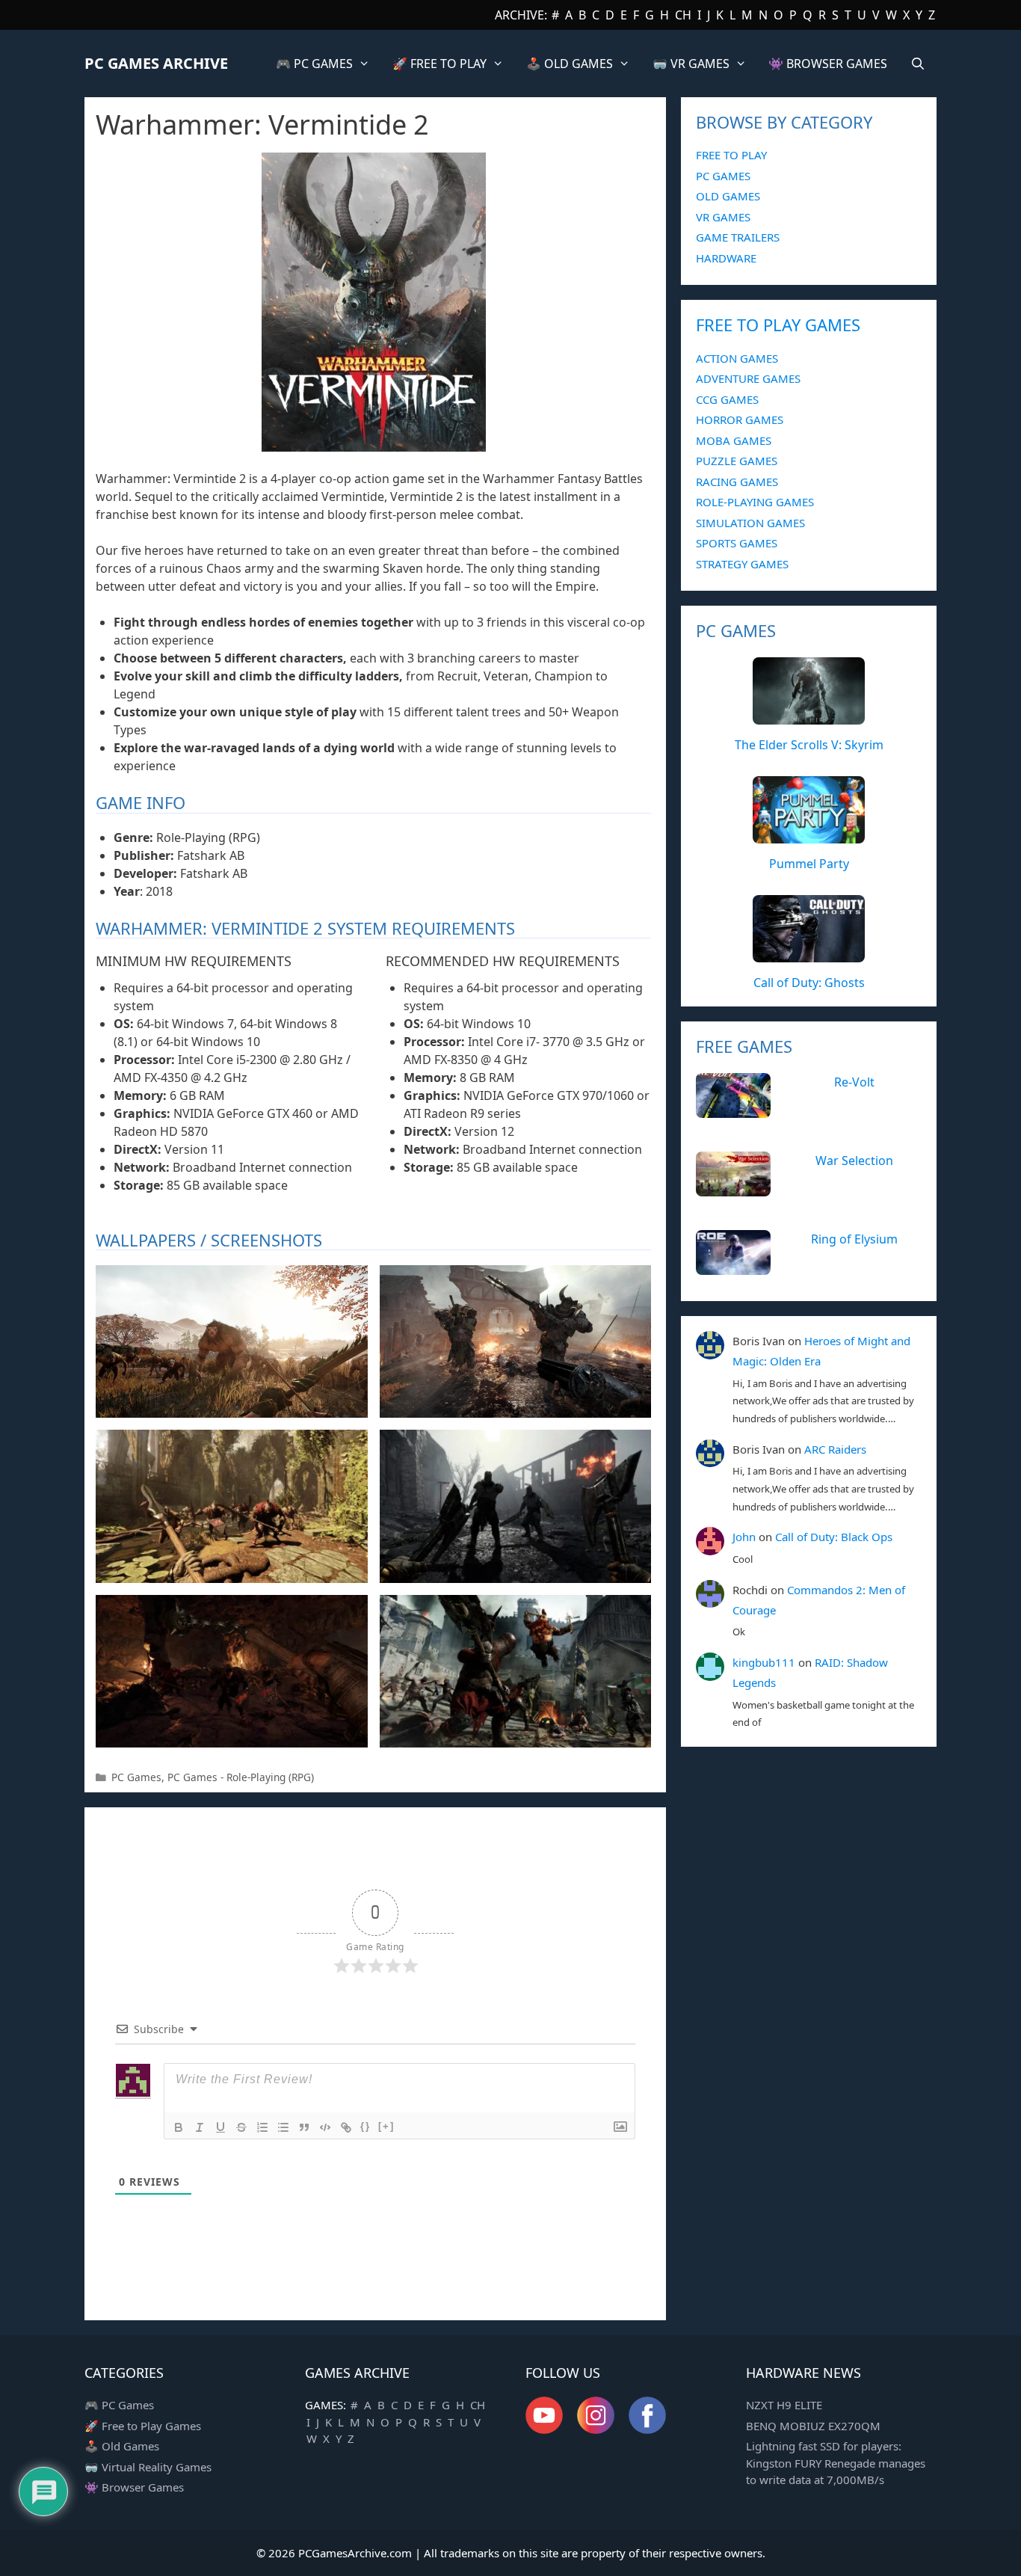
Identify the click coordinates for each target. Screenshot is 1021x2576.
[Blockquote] (304, 2127)
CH (683, 15)
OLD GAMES (728, 196)
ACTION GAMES (737, 358)
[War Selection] (733, 1188)
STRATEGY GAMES (742, 564)
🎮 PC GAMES (314, 64)
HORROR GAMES (740, 419)
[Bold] (179, 2127)
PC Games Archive (156, 63)
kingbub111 (764, 1662)
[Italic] (200, 2127)
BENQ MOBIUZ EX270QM (813, 2426)
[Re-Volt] (733, 1110)
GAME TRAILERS (738, 237)
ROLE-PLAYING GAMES (755, 502)
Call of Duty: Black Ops (834, 1537)
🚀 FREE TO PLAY (439, 64)
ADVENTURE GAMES (748, 378)
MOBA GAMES (734, 440)
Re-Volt (854, 1082)
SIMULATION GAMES (750, 523)
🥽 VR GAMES (691, 64)
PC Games (136, 1777)
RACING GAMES (737, 482)
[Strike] (241, 2127)
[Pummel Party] (809, 835)
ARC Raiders (835, 1449)
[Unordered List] (283, 2127)
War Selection (854, 1161)
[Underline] (220, 2127)
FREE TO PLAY (731, 155)
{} (365, 2126)
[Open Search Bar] (917, 64)
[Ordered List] (262, 2127)
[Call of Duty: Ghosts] (809, 954)
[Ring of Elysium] (733, 1267)
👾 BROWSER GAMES (828, 64)
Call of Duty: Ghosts (809, 983)
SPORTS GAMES (737, 543)
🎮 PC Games (119, 2405)
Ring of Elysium (854, 1239)
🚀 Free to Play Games (143, 2426)
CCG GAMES (727, 399)
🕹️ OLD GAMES (570, 64)
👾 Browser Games (134, 2487)
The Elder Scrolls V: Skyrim (809, 745)
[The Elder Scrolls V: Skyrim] (809, 716)
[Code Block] (325, 2127)
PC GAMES (723, 176)
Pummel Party (809, 864)
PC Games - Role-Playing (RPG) (241, 1777)
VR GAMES (723, 217)
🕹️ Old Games (122, 2446)
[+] (386, 2126)
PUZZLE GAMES (737, 461)
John (744, 1537)
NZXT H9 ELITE (784, 2405)
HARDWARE (726, 258)
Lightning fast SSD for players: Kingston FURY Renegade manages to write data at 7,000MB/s (836, 2463)
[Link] (346, 2127)
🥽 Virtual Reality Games (148, 2467)
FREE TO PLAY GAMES (778, 325)
